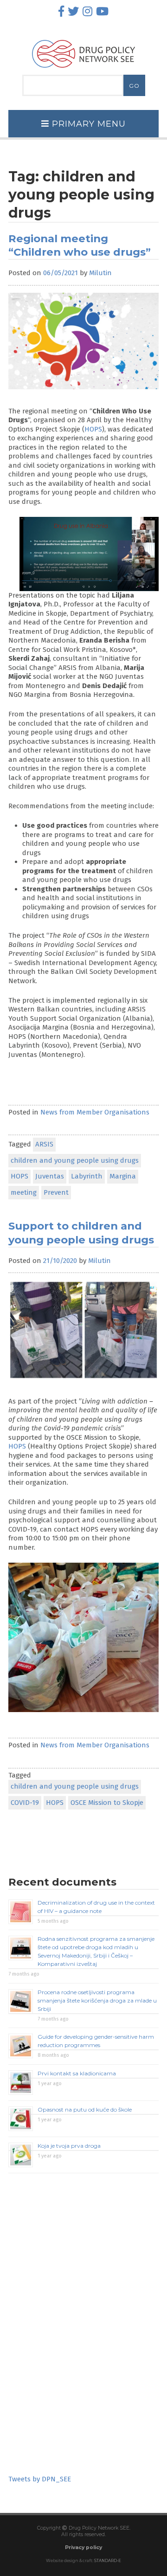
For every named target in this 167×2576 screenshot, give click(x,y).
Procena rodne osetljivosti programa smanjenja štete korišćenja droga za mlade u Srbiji (97, 2000)
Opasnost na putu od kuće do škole (85, 2109)
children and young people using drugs (75, 1160)
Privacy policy (83, 2547)
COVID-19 (25, 1803)
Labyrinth (87, 1176)
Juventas (50, 1176)
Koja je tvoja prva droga (69, 2146)
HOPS (93, 429)
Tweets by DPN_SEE (40, 2479)
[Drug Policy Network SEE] (83, 70)
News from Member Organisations (95, 1112)
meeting (24, 1192)
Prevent (56, 1192)
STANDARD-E (108, 2561)
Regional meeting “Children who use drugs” (80, 245)
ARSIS (44, 1144)
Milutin (100, 273)
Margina (123, 1176)
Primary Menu (87, 124)
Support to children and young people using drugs (81, 1233)
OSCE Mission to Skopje (107, 1803)
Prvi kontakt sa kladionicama (77, 2073)
